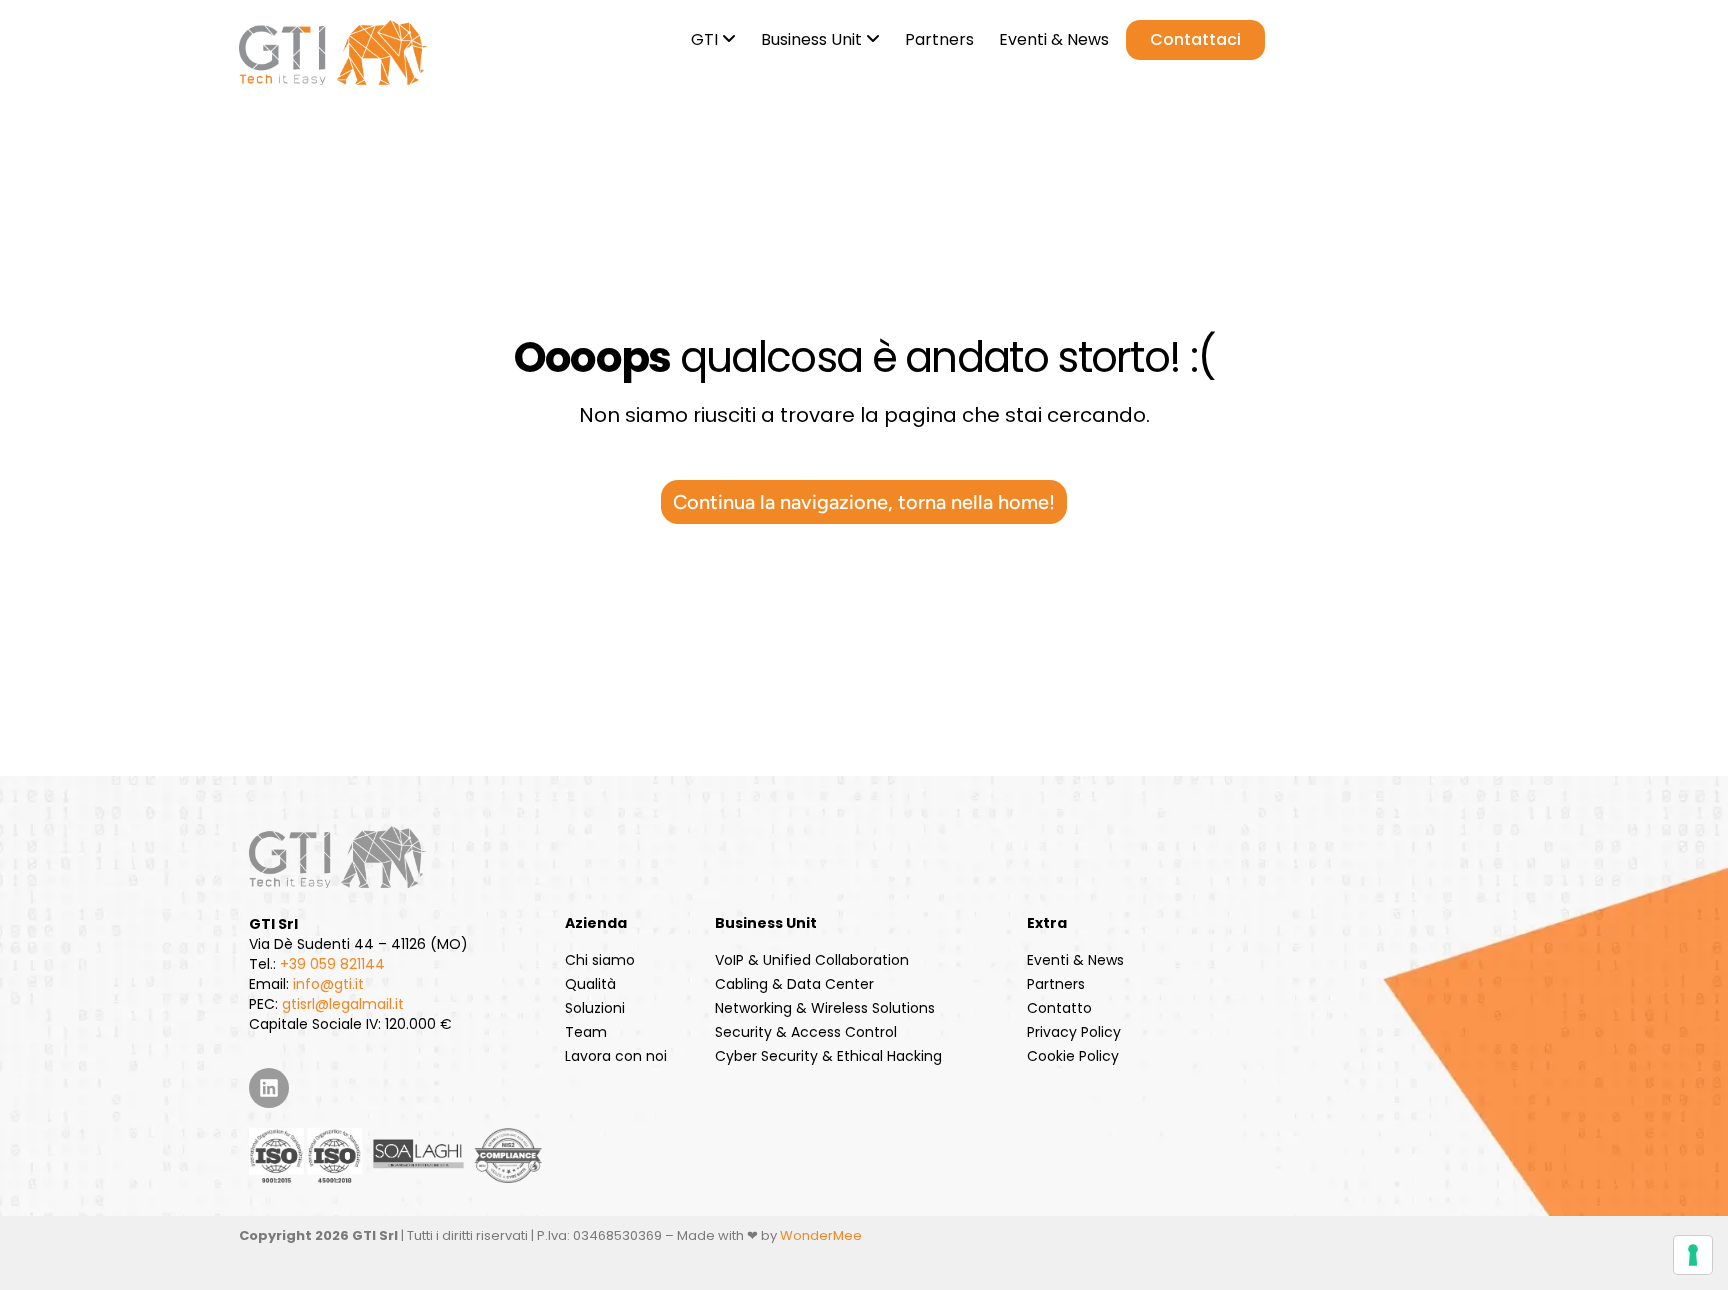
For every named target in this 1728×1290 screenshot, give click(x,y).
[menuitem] (711, 36)
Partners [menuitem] (939, 39)
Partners (1056, 984)
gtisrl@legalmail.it (343, 1004)
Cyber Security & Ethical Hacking (828, 1056)
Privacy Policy (1074, 1032)
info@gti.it (328, 984)
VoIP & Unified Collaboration (812, 960)
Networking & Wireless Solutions (825, 1008)
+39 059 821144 (332, 964)
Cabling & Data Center (794, 984)
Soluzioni (595, 1008)
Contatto (1059, 1008)
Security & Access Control (806, 1032)
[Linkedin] (269, 1088)
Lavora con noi (616, 1056)
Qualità (590, 984)
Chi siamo (600, 960)
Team (586, 1032)
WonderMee (821, 1235)
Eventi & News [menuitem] (1054, 39)
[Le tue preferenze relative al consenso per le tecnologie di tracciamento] (1693, 1255)
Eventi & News (1075, 960)
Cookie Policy (1073, 1056)
